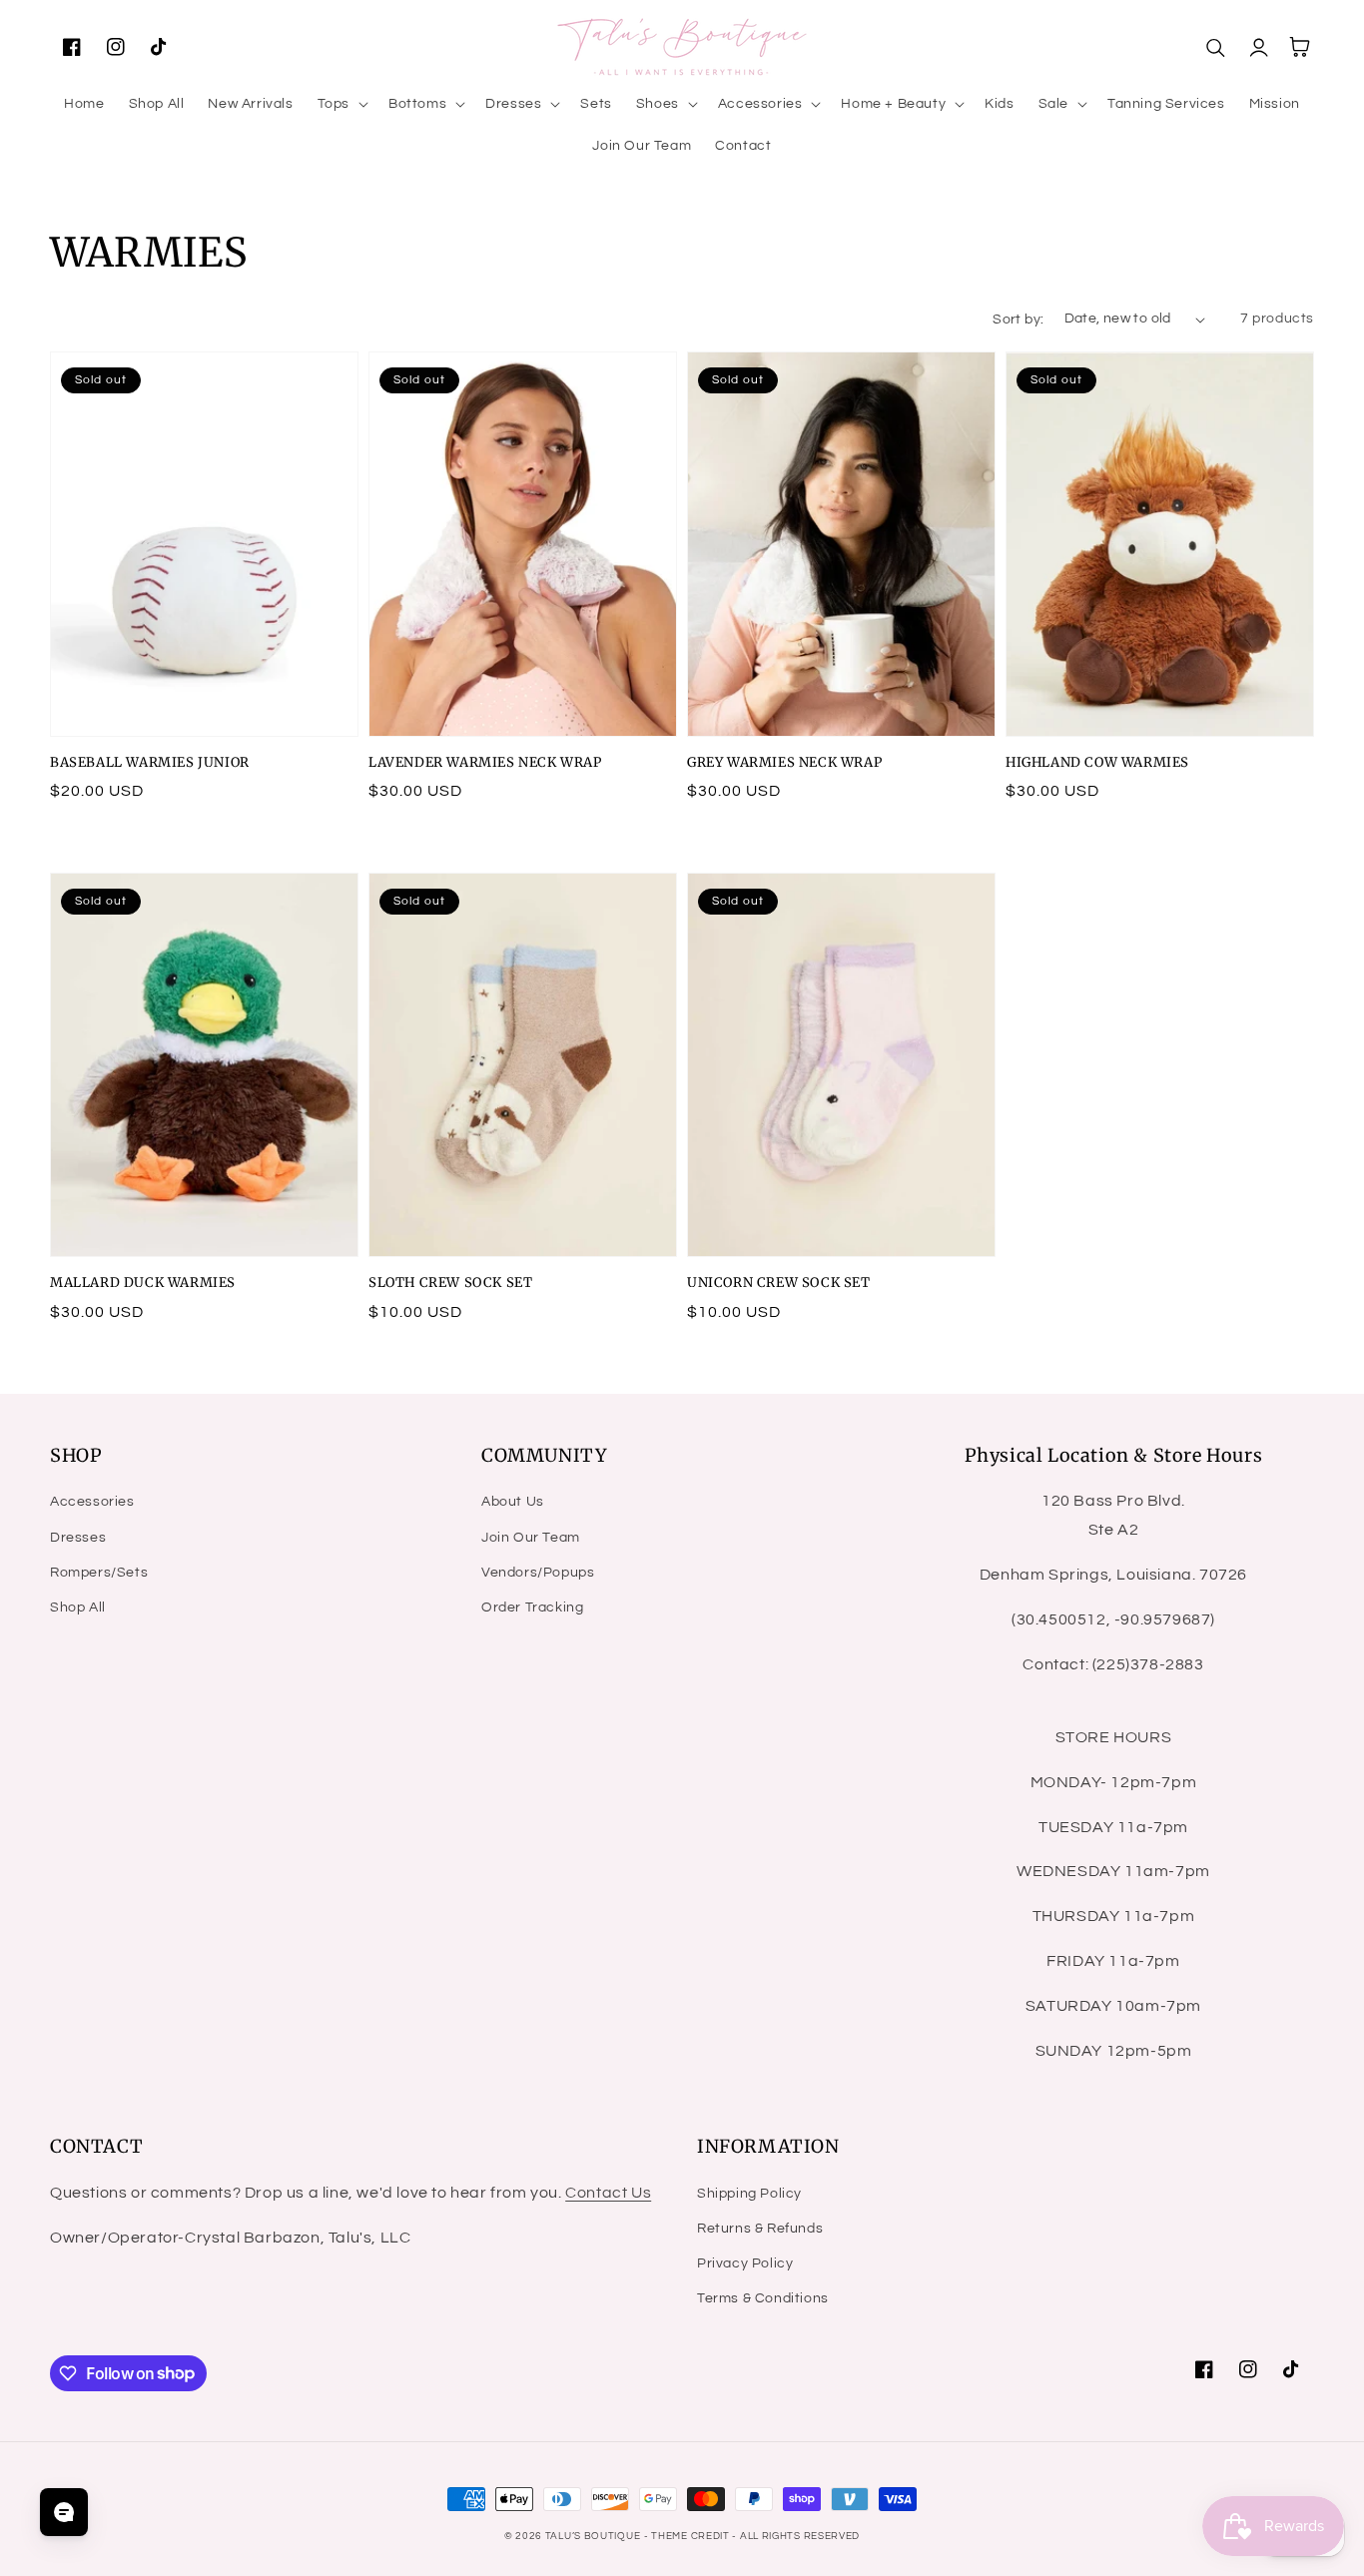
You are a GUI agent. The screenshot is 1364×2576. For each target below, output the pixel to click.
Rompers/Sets (99, 1573)
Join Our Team (531, 1538)
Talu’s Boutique (593, 2536)
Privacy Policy (745, 2263)
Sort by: (1018, 320)
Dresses (78, 1538)
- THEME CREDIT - (692, 2536)
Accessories (92, 1502)
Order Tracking (532, 1608)
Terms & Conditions (763, 2298)
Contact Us (608, 2193)
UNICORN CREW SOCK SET (779, 1283)
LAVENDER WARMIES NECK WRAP (485, 762)
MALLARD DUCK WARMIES (143, 1283)
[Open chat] (64, 2512)
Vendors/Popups (538, 1573)
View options (205, 692)
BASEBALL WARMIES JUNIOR (150, 762)
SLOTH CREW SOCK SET (450, 1283)
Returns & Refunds (760, 2229)
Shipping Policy (749, 2194)
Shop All (78, 1608)
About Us (513, 1502)
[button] (341, 104)
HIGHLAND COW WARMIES (1097, 762)
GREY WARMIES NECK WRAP (784, 762)
